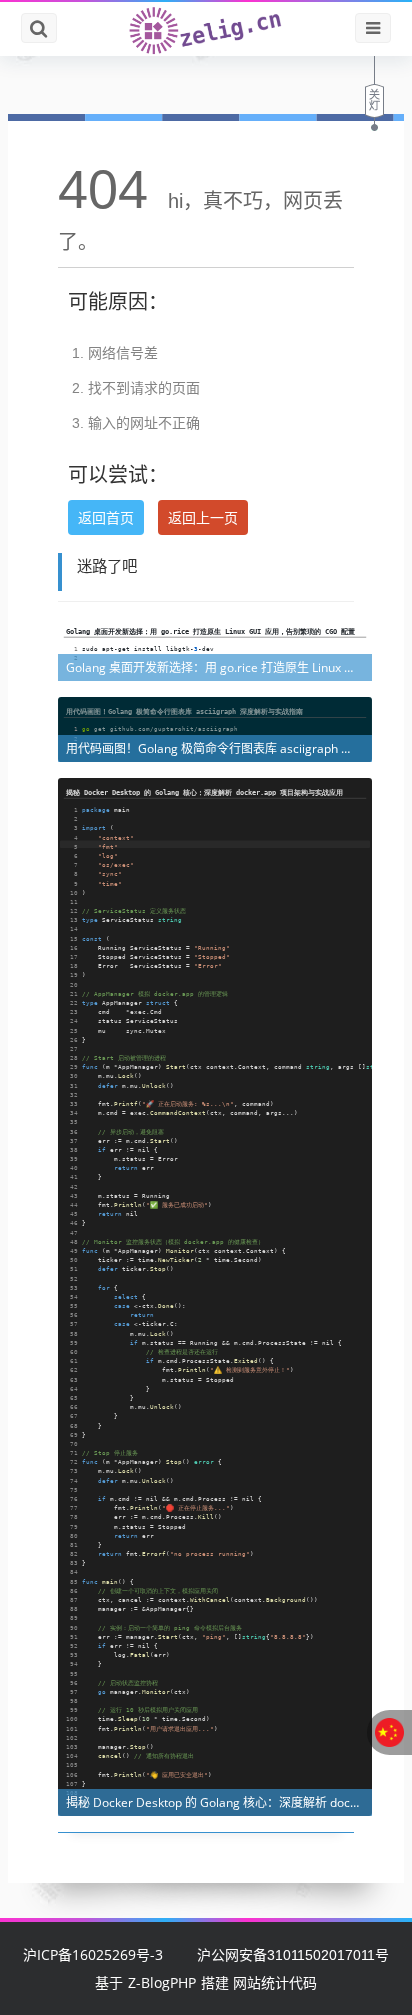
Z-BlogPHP (162, 1982)
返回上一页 (203, 517)
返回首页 (106, 517)
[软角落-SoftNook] (206, 29)
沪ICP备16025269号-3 (93, 1954)
